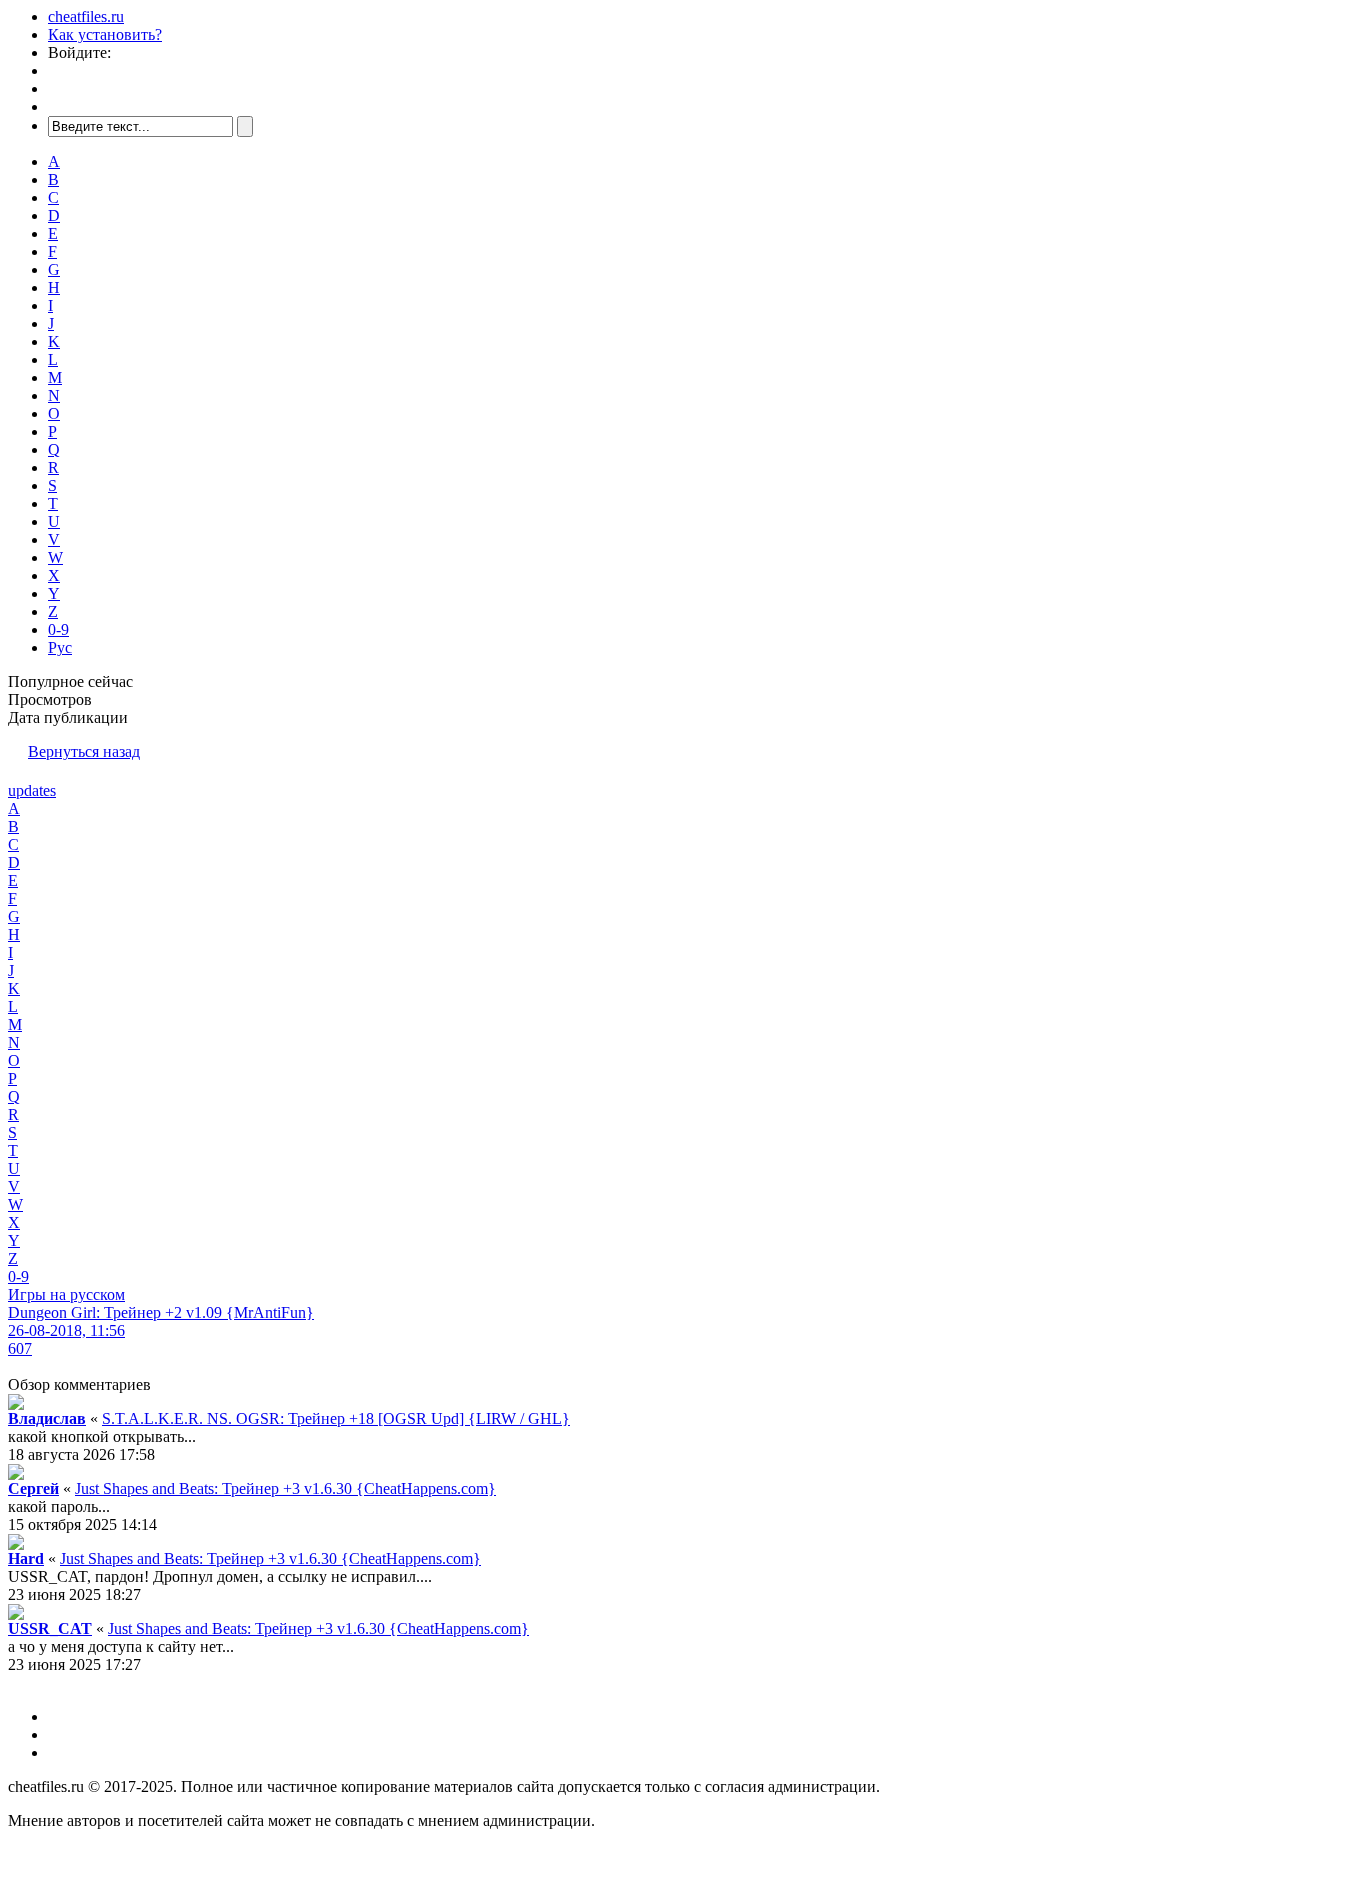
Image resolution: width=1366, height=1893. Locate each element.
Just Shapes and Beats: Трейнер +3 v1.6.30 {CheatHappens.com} (285, 1488)
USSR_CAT (50, 1628)
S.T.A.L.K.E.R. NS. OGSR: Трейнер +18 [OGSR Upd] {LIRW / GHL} (336, 1418)
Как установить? (105, 34)
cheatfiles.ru (86, 16)
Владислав (47, 1418)
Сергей (33, 1488)
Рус (60, 647)
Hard (26, 1558)
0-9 (58, 629)
